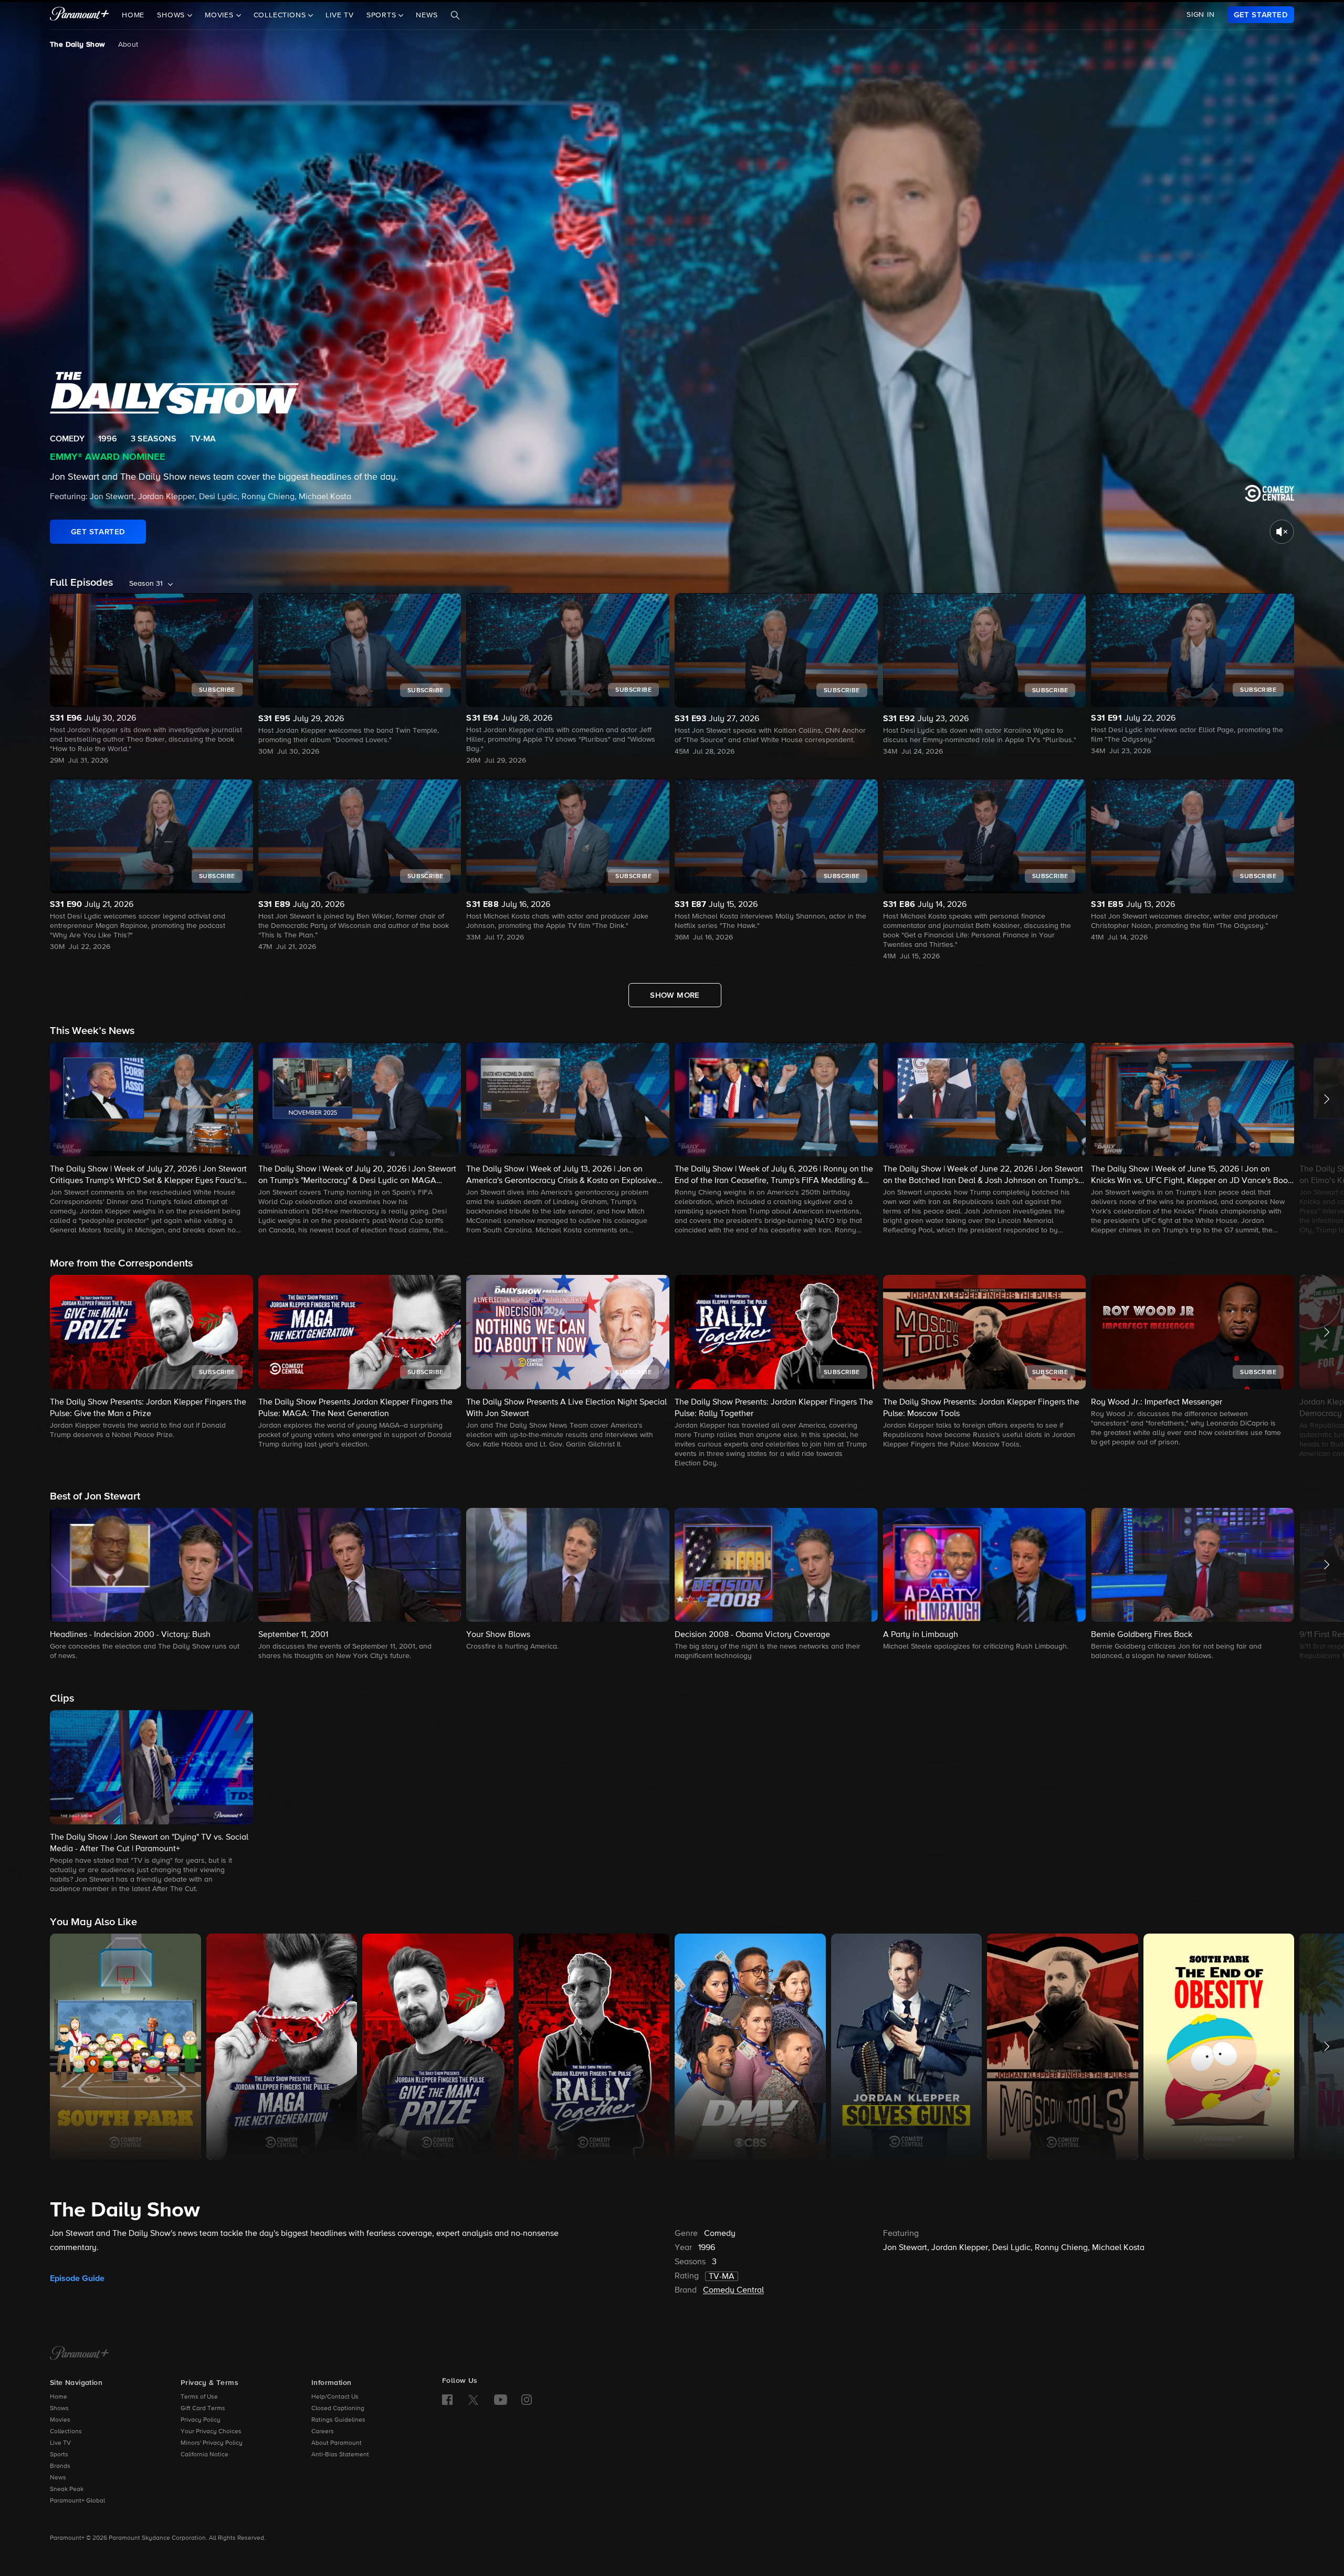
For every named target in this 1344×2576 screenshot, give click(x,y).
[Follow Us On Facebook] (447, 2400)
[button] (151, 1139)
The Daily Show (78, 45)
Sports (59, 2455)
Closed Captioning (338, 2409)
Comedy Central (733, 2290)
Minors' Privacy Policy (212, 2443)
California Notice (204, 2455)
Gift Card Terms (203, 2409)
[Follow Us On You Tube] (501, 2400)
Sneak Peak (67, 2489)
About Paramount (337, 2443)
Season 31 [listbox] (146, 584)
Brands (60, 2466)
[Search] (455, 15)
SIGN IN (1201, 15)
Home (133, 15)
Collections (66, 2432)
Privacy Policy (201, 2420)
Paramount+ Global (77, 2501)
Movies (60, 2420)
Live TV (340, 15)
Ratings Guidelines (338, 2420)
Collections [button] (281, 15)
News (427, 15)
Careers (323, 2432)
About (128, 45)
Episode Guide (77, 2278)
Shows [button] (172, 15)
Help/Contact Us (335, 2397)
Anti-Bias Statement (340, 2455)
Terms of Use (199, 2397)
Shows (59, 2409)
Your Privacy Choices (211, 2432)
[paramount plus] (80, 15)
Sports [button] (383, 15)
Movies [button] (220, 15)
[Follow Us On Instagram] (527, 2400)
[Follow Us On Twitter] (473, 2399)
